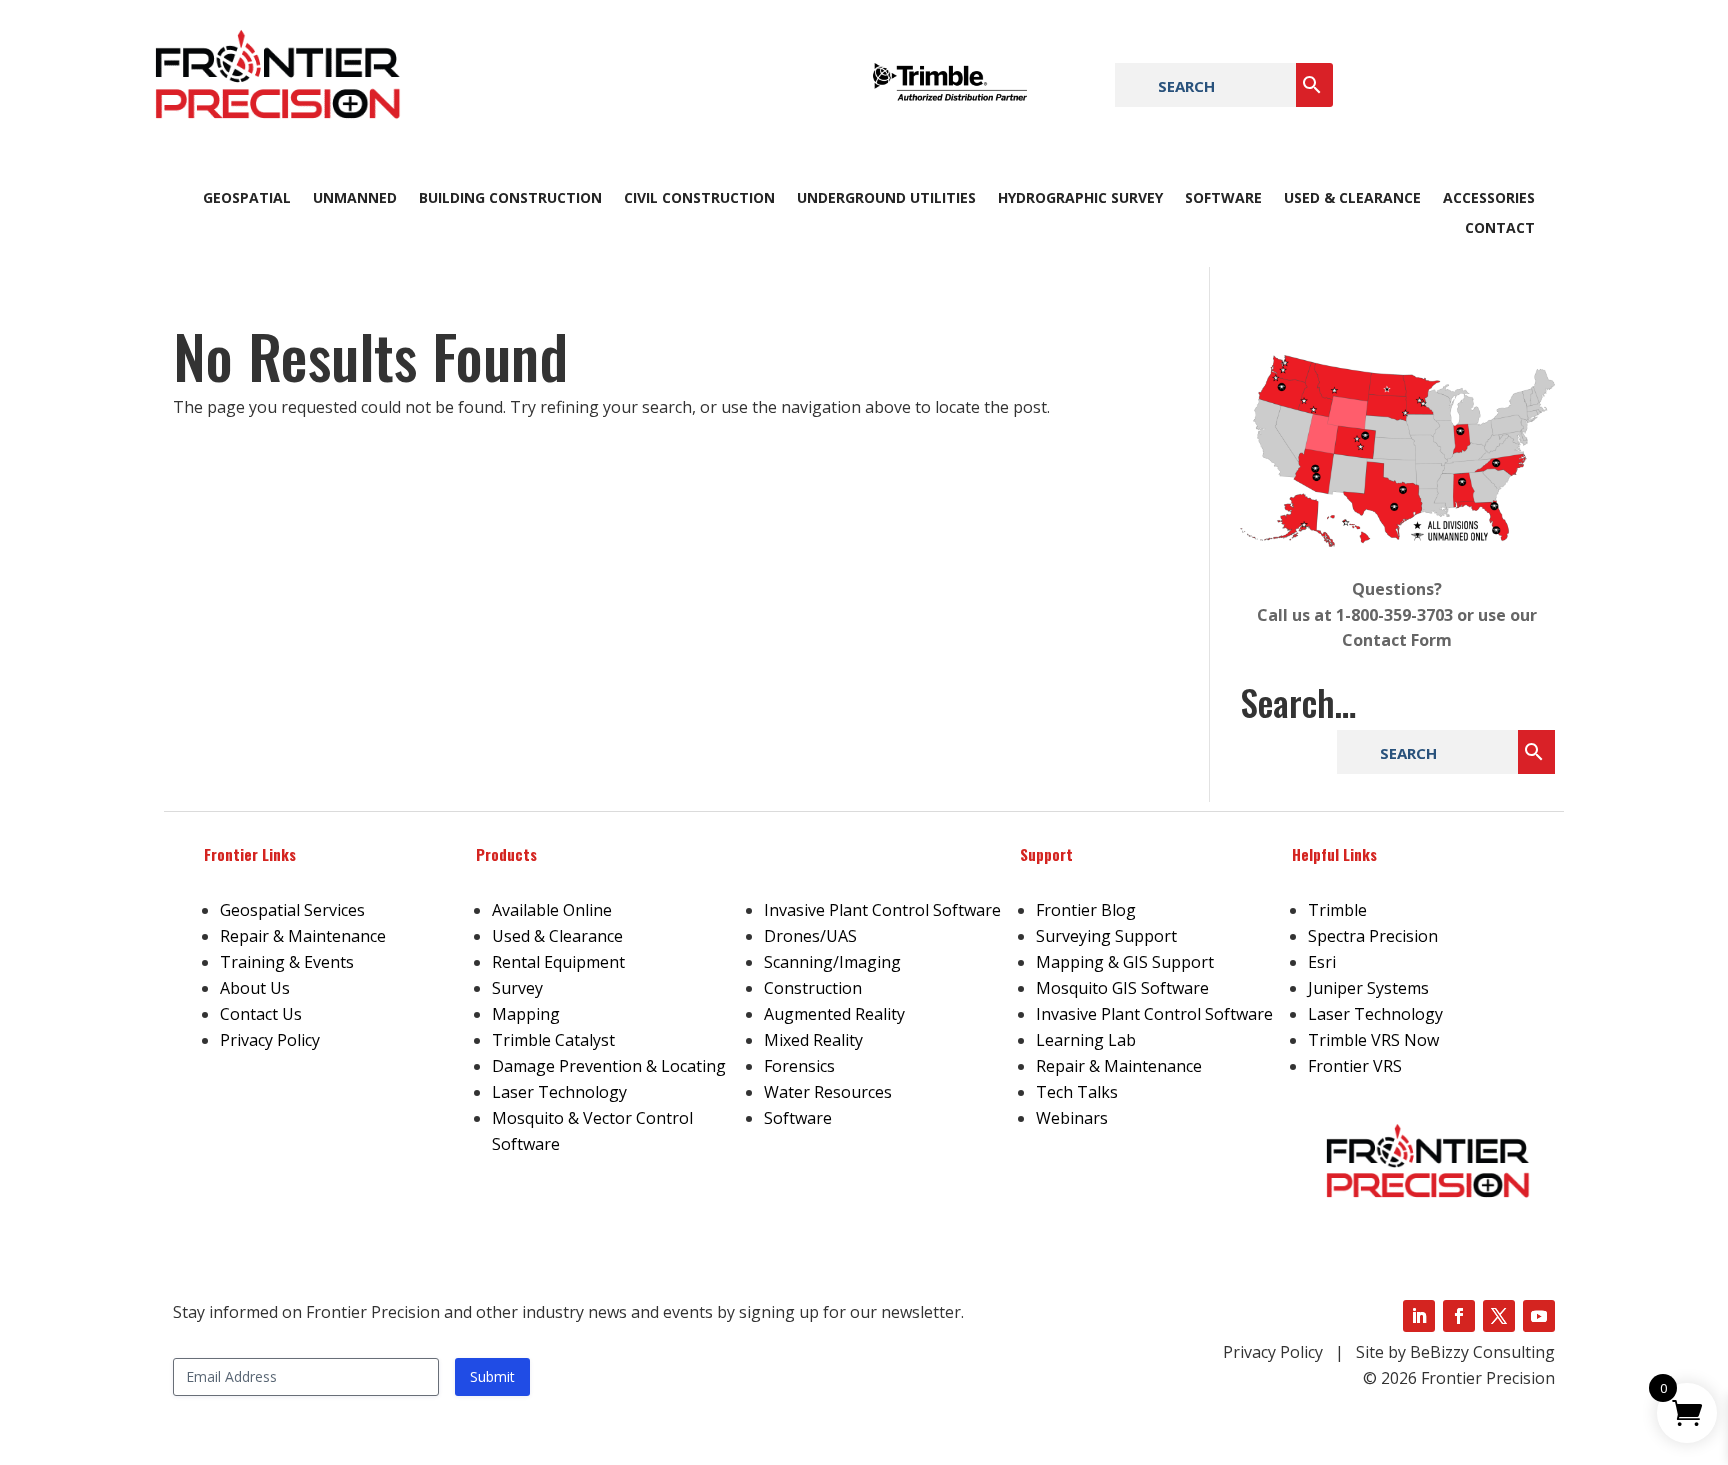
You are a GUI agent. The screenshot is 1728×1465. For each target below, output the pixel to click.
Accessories (1489, 199)
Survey (517, 988)
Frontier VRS (1355, 1066)
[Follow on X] (1499, 1316)
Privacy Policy (270, 1040)
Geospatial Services (292, 910)
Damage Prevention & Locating (609, 1066)
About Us (255, 988)
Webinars (1072, 1118)
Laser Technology (559, 1092)
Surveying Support (1106, 936)
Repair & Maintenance (303, 936)
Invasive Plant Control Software (882, 910)
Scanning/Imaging (832, 962)
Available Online (552, 910)
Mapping (526, 1014)
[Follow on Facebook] (1459, 1316)
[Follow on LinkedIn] (1419, 1316)
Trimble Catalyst (553, 1040)
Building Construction (510, 199)
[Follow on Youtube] (1539, 1316)
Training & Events (287, 962)
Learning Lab (1086, 1040)
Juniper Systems (1368, 988)
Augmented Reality (834, 1014)
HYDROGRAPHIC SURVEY (1080, 199)
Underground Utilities (886, 199)
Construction (813, 988)
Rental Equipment (558, 962)
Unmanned (355, 199)
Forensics (799, 1066)
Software (1223, 199)
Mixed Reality (813, 1040)
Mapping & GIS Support (1125, 962)
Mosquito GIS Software (1122, 988)
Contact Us (261, 1014)
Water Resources (828, 1092)
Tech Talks (1077, 1092)
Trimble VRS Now (1373, 1040)
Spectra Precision (1373, 936)
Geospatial (247, 199)
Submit (492, 1376)
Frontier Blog (1086, 910)
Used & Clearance (1352, 199)
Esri (1322, 962)
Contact (1500, 229)
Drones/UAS (810, 936)
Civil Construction (699, 199)
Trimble (1337, 910)
